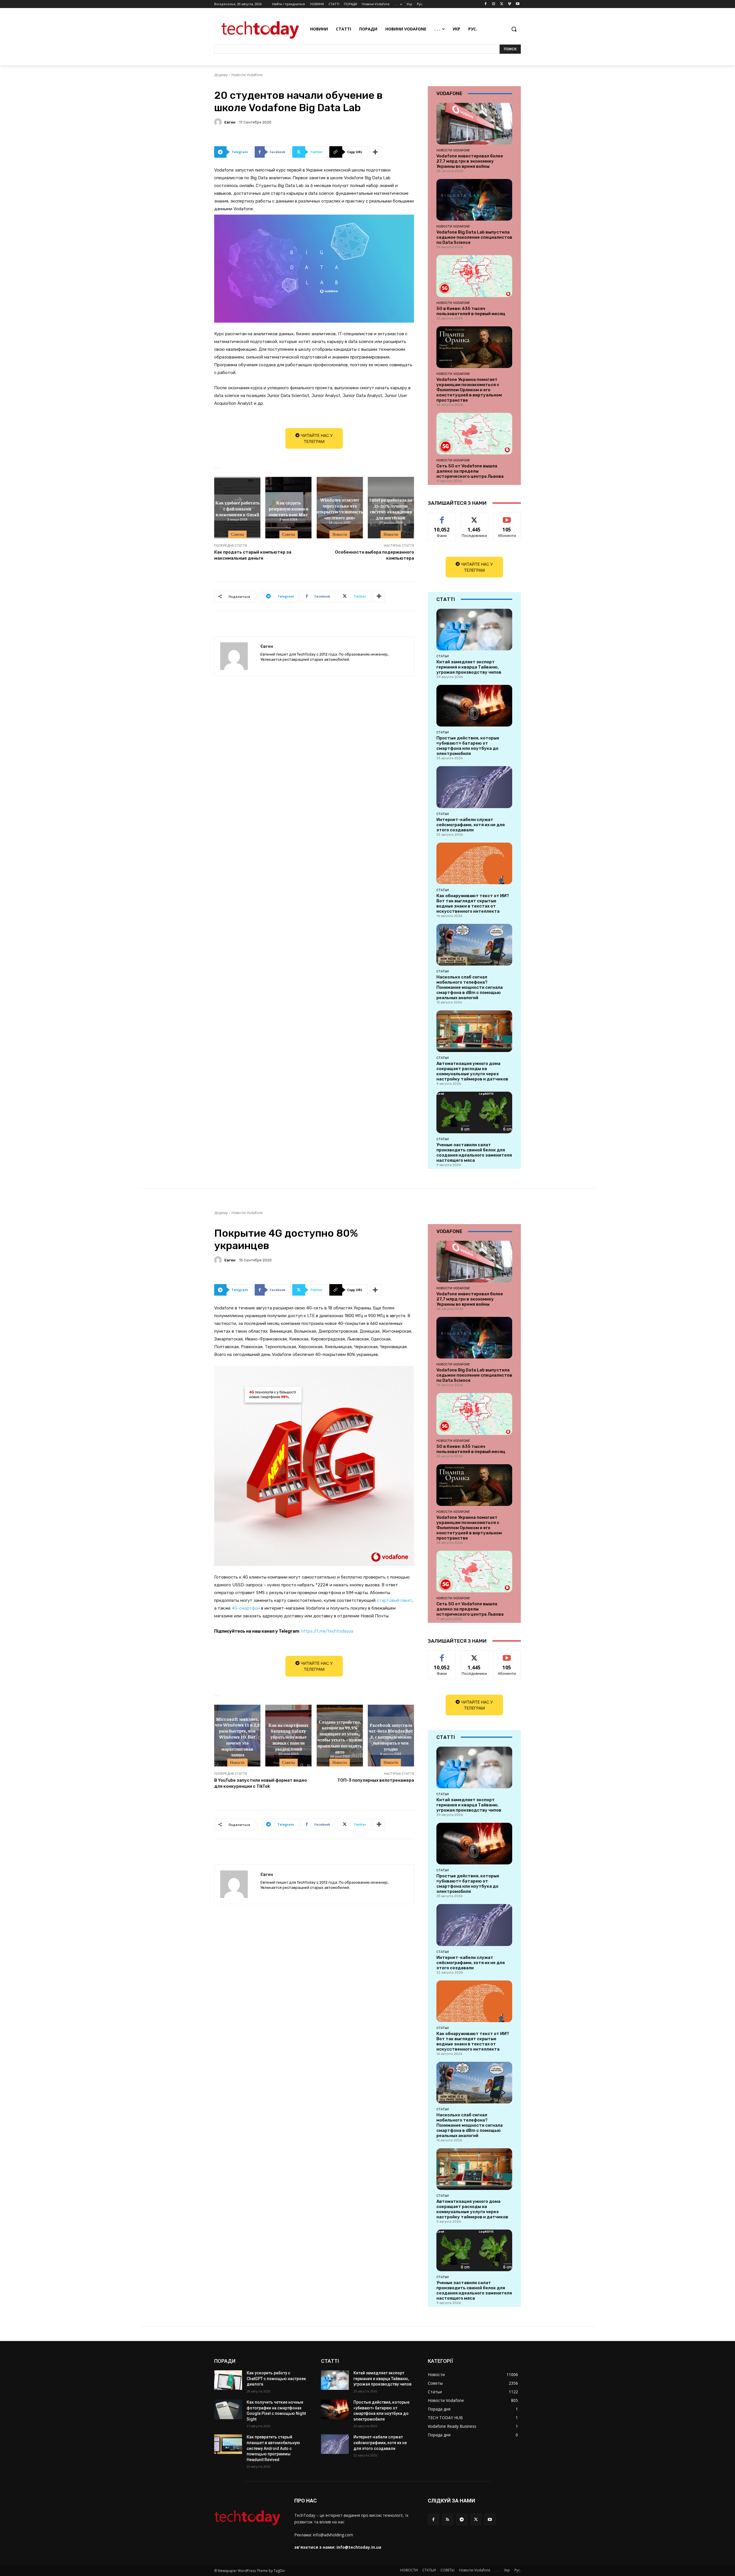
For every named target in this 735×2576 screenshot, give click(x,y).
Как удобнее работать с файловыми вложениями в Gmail (237, 508)
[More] (376, 152)
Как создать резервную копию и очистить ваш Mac (289, 508)
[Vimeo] (509, 4)
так (442, 517)
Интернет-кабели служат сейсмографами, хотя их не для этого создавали (471, 825)
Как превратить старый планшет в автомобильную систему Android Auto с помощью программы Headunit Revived (273, 2448)
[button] (514, 29)
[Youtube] (518, 4)
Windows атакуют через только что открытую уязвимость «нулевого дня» (340, 508)
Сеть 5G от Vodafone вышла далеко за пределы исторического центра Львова (470, 471)
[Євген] (219, 122)
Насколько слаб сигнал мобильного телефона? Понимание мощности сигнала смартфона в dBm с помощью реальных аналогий (470, 987)
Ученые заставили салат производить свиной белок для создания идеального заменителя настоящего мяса (474, 1153)
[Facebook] (486, 4)
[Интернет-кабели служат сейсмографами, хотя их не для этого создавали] (474, 787)
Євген (230, 122)
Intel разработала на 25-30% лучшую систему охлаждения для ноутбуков (391, 508)
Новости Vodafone (247, 75)
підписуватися (508, 517)
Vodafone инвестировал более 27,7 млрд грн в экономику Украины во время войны (470, 161)
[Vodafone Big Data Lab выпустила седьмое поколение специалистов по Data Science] (474, 200)
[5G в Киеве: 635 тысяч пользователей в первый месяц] (474, 276)
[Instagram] (494, 4)
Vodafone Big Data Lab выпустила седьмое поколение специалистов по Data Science (474, 237)
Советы (237, 534)
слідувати (474, 517)
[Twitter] (502, 4)
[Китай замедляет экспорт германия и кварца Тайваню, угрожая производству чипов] (474, 630)
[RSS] (447, 2519)
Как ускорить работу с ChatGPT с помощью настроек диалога (276, 2378)
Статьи (443, 656)
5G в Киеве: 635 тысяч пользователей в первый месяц (471, 311)
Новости (340, 534)
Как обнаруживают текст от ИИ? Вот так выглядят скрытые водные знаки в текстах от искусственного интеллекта (473, 903)
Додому (221, 75)
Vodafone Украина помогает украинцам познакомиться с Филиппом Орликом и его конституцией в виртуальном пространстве (469, 390)
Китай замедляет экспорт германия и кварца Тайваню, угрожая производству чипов (469, 667)
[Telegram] (462, 2519)
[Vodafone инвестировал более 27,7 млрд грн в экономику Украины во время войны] (474, 124)
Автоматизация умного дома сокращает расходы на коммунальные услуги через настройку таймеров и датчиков (472, 1071)
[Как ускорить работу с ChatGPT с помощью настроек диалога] (228, 2380)
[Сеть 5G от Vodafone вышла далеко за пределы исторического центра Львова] (474, 434)
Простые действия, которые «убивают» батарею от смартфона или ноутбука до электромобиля (468, 746)
